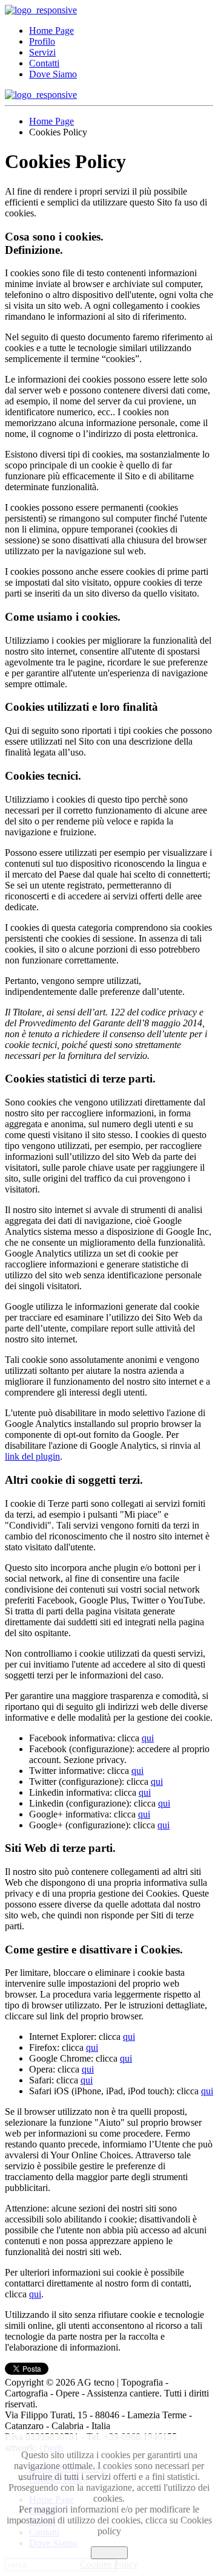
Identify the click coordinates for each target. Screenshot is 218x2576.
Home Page (51, 31)
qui (148, 1738)
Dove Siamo (53, 74)
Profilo (42, 41)
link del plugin (32, 1456)
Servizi (42, 52)
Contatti (44, 63)
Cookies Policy (109, 2564)
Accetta (109, 2553)
